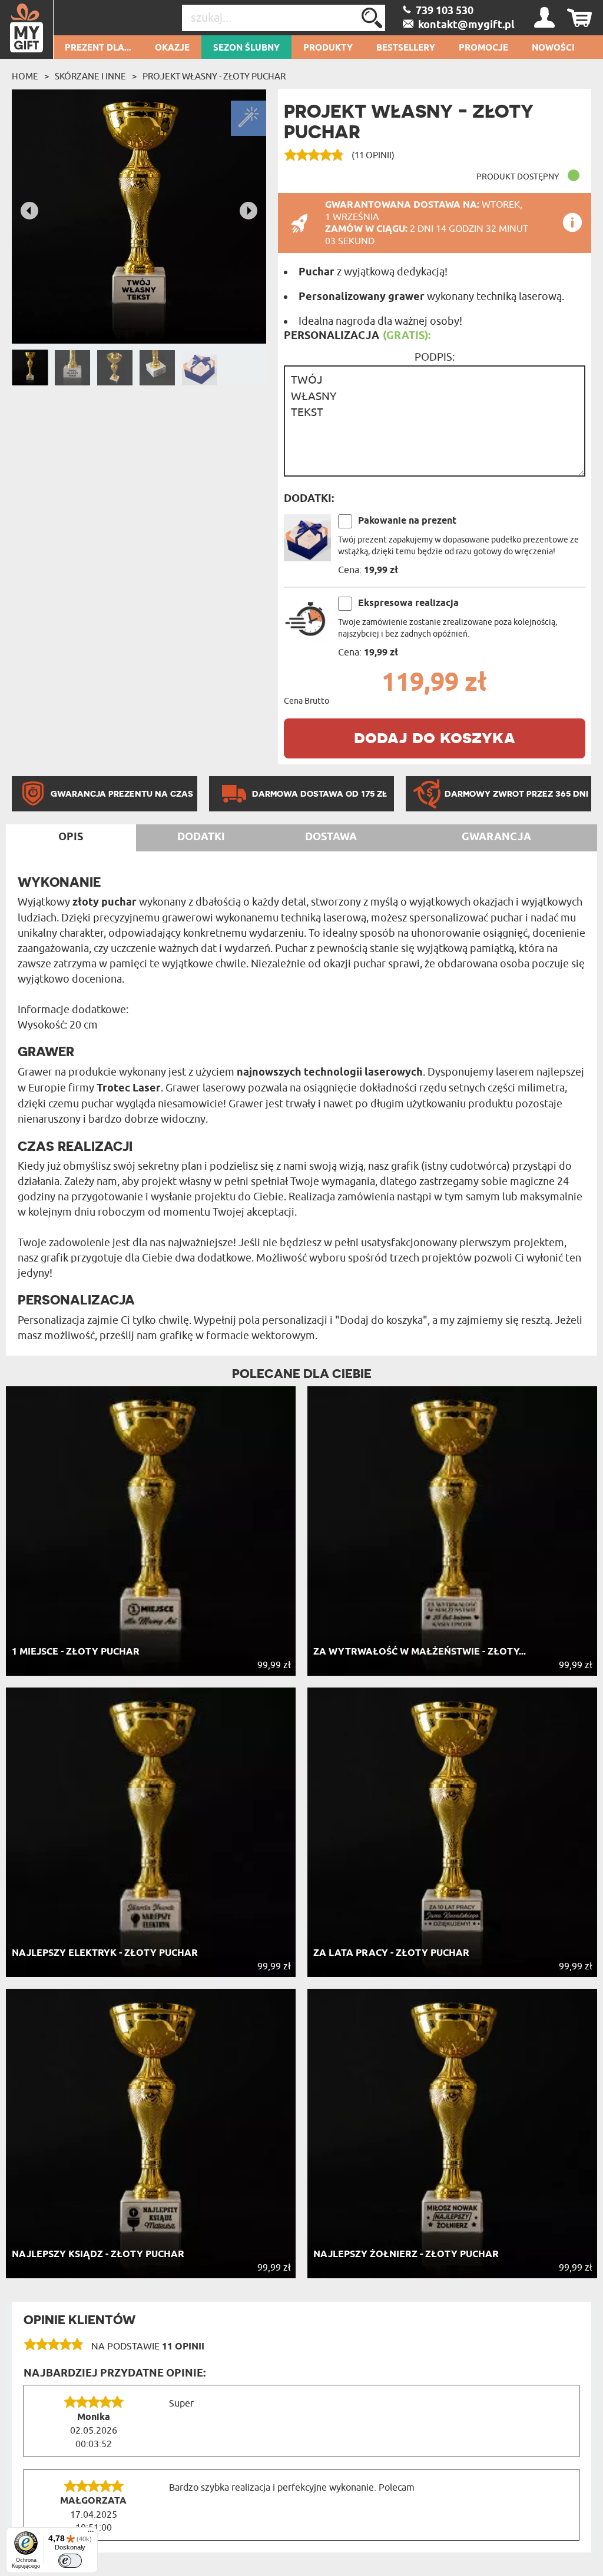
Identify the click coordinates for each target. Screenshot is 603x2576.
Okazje (172, 48)
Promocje (483, 48)
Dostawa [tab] (331, 837)
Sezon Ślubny (246, 48)
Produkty (328, 48)
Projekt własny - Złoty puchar (214, 76)
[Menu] (91, 2534)
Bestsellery (406, 48)
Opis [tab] (71, 837)
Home (25, 76)
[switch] (70, 2561)
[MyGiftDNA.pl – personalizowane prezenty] (27, 29)
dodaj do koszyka (435, 737)
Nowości (553, 48)
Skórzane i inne (90, 76)
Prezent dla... (98, 48)
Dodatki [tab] (201, 837)
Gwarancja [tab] (496, 837)
